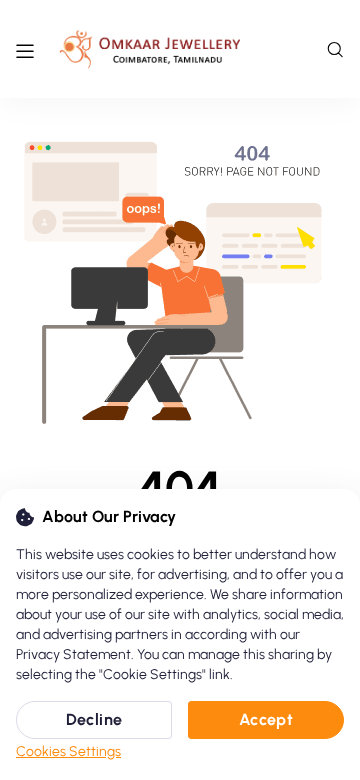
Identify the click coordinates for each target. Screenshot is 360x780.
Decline (94, 719)
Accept (266, 719)
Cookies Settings (68, 751)
